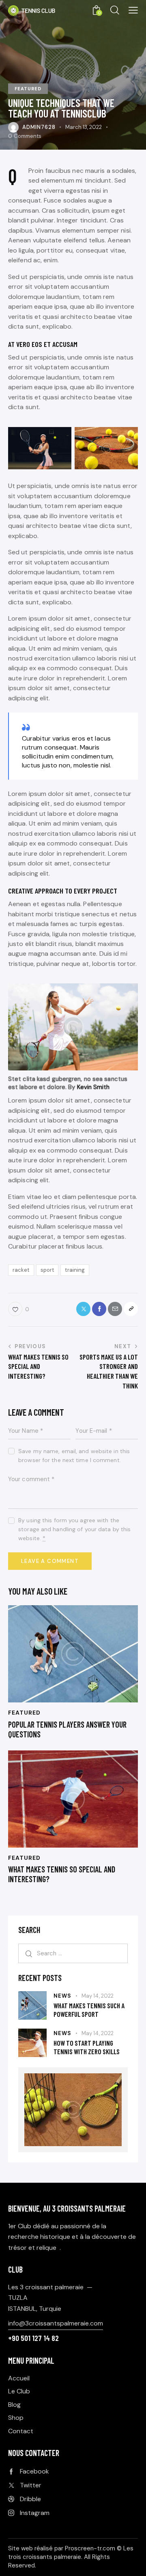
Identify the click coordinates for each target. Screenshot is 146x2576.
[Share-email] (115, 1309)
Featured (28, 89)
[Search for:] (73, 1953)
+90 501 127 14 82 (33, 2338)
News (62, 1996)
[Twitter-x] (83, 1309)
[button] (133, 10)
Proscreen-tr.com (90, 2548)
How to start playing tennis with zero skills (87, 2047)
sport (47, 1270)
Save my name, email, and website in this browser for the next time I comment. (74, 1456)
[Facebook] (99, 1309)
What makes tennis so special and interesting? (62, 1874)
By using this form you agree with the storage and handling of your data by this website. (74, 1529)
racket (21, 1270)
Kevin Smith (93, 1087)
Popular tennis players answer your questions (67, 1729)
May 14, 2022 (98, 1996)
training (75, 1270)
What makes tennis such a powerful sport (89, 2010)
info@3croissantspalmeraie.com (56, 2323)
